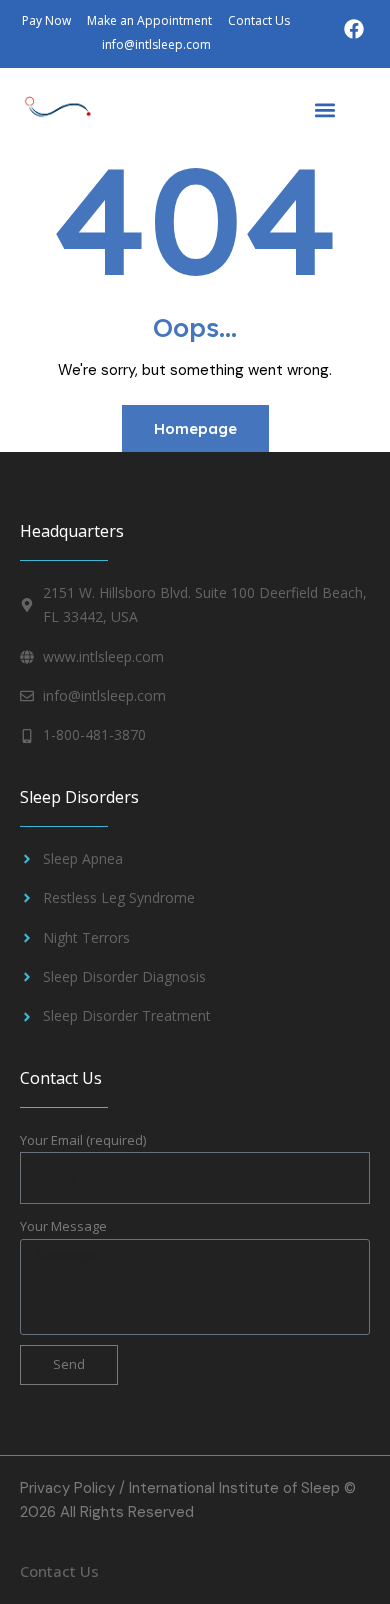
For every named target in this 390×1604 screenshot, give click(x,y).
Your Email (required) (83, 1140)
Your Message (63, 1226)
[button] (324, 109)
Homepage (195, 428)
